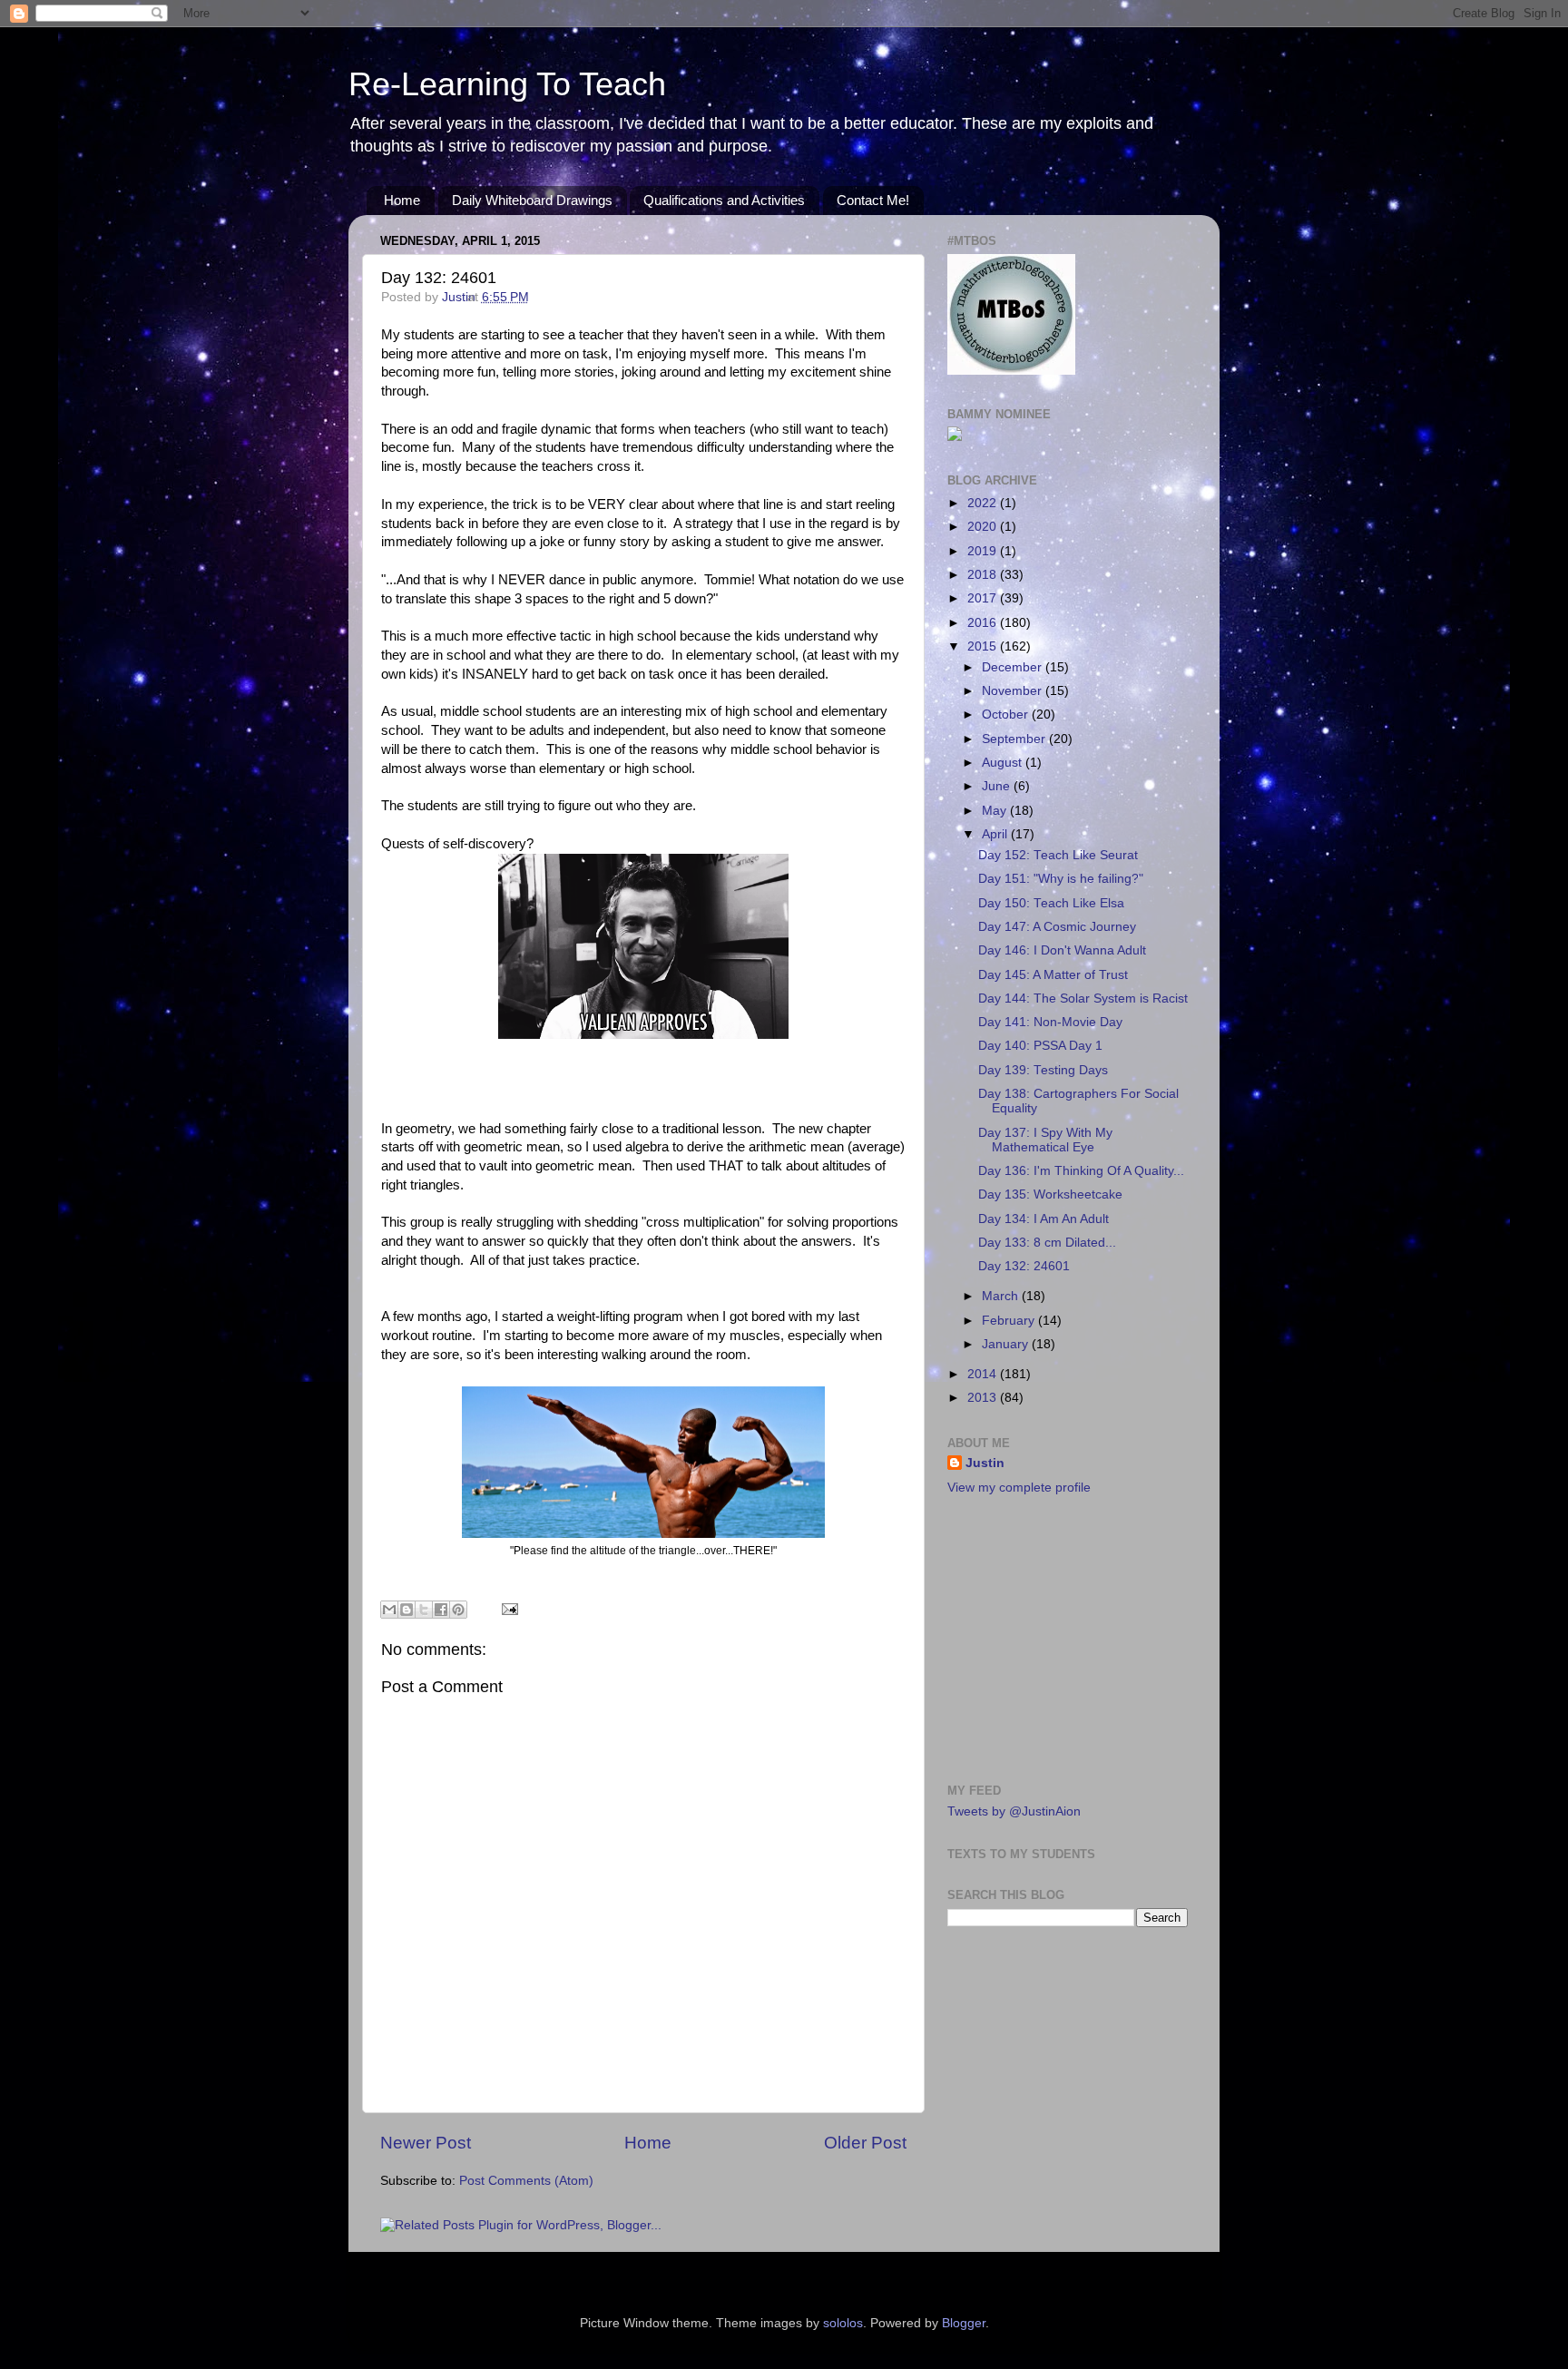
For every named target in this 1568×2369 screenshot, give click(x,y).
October (1007, 715)
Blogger (964, 2323)
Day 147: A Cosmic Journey (1057, 927)
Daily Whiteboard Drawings (532, 200)
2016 (984, 623)
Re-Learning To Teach (507, 84)
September (1015, 739)
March (1002, 1296)
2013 (984, 1398)
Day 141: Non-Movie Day (1050, 1022)
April (996, 834)
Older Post (865, 2143)
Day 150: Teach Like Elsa (1051, 903)
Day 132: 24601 (1024, 1266)
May (996, 811)
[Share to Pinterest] (458, 1610)
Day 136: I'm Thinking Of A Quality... (1081, 1171)
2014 (984, 1374)
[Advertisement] (1061, 1638)
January (1007, 1344)
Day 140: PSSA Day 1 (1040, 1046)
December (1014, 667)
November (1014, 691)
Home (402, 200)
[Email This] (389, 1610)
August (1004, 763)
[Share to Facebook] (441, 1610)
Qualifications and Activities (724, 200)
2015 (984, 646)
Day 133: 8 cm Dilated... (1047, 1243)
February (1010, 1321)
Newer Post (426, 2143)
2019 (984, 551)
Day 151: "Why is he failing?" (1061, 879)
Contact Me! (873, 200)
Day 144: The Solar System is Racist (1083, 999)
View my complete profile (1019, 1488)
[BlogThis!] (407, 1610)
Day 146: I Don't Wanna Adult (1062, 950)
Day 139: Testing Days (1043, 1070)
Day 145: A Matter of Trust (1053, 975)
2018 (984, 575)
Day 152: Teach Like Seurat (1058, 855)
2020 (984, 527)
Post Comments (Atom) (526, 2181)
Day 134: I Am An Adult (1044, 1219)
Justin (985, 1463)
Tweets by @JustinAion (1014, 1811)
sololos (843, 2323)
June (998, 786)
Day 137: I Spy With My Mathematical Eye (1045, 1140)
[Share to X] (424, 1610)
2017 (984, 598)
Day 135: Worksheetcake (1050, 1194)
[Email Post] (507, 1608)
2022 (984, 503)
